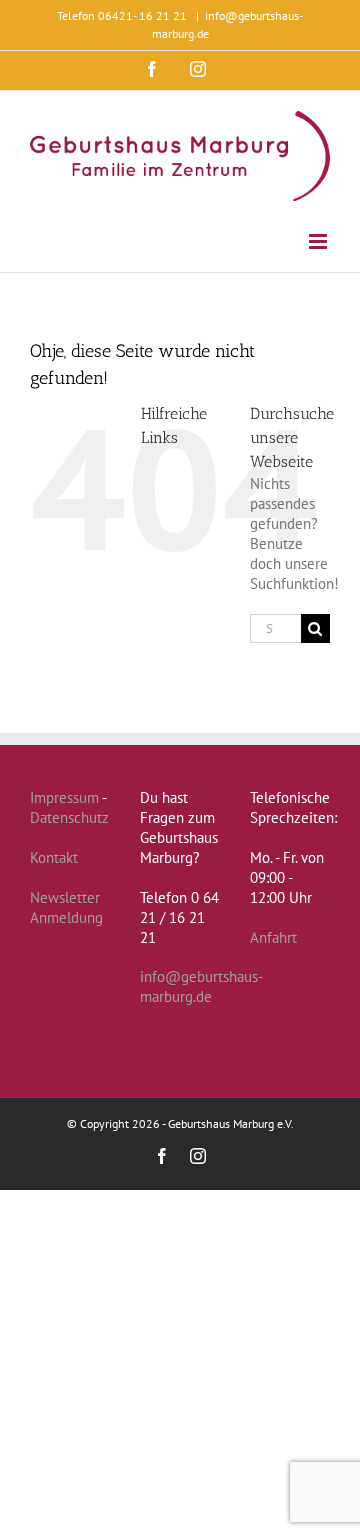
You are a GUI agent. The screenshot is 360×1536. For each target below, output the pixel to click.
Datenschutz (69, 817)
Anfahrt (273, 937)
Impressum (64, 797)
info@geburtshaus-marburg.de (201, 986)
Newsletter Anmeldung (66, 907)
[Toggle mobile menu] (319, 241)
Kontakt (54, 857)
